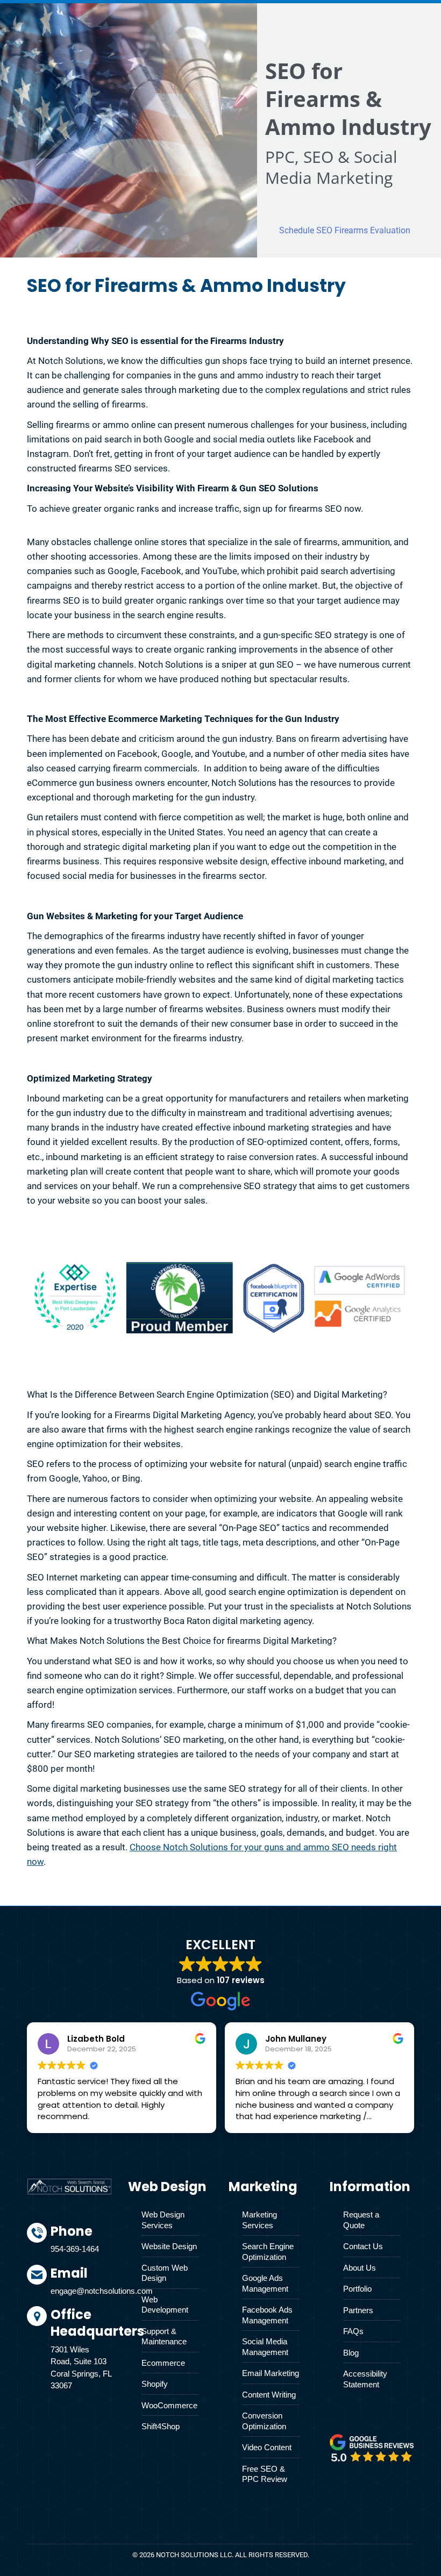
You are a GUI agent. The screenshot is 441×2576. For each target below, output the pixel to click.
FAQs (353, 2331)
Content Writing (269, 2395)
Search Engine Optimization (268, 2252)
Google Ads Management (265, 2283)
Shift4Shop (161, 2426)
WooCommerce (169, 2405)
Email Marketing (271, 2373)
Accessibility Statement (365, 2379)
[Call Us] (81, 2244)
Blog (351, 2353)
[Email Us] (81, 2286)
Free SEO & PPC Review (265, 2474)
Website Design (169, 2246)
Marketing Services (259, 2220)
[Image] (372, 2448)
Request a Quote (361, 2220)
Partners (358, 2310)
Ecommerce (163, 2363)
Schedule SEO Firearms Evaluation (345, 230)
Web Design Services (163, 2220)
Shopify (155, 2384)
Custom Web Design (165, 2273)
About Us (360, 2268)
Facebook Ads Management (267, 2315)
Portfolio (357, 2289)
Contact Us (363, 2246)
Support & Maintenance (164, 2337)
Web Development (165, 2305)
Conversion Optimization (264, 2421)
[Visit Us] (81, 2351)
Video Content (267, 2447)
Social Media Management (265, 2347)
